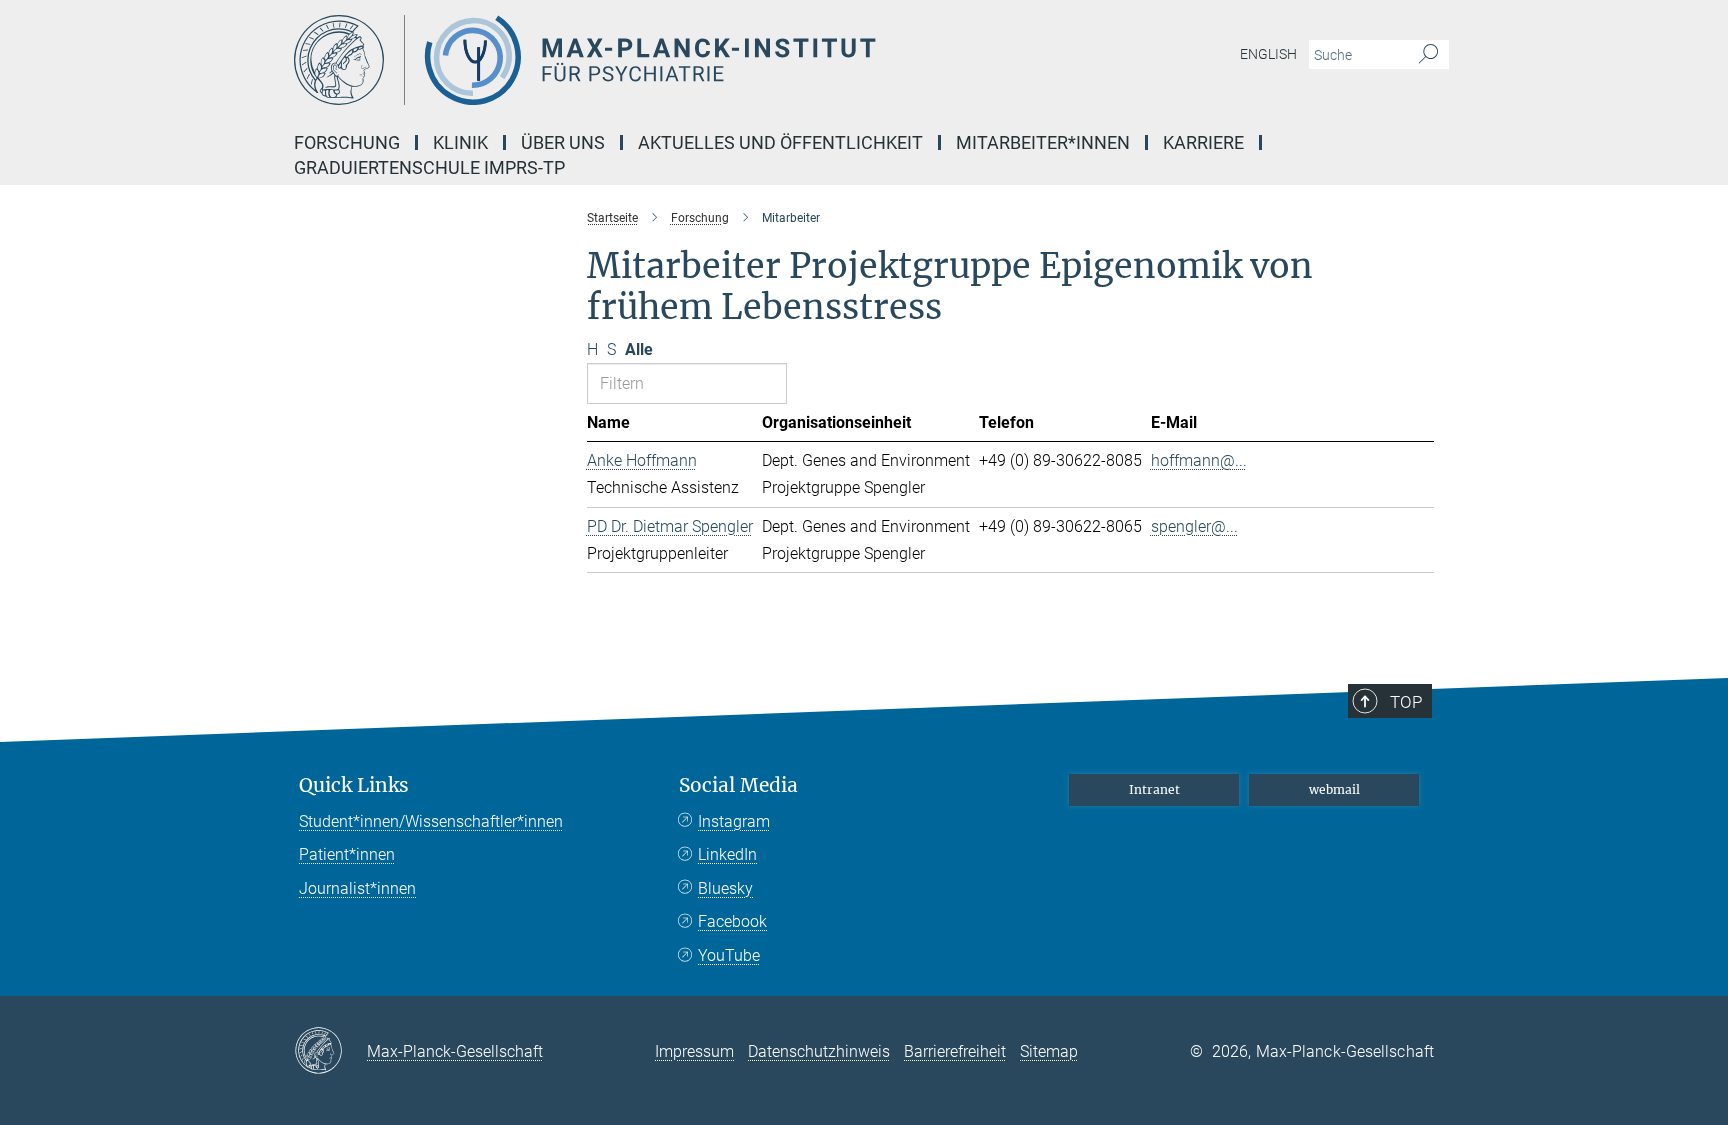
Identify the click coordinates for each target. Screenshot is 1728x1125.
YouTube (729, 955)
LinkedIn (727, 854)
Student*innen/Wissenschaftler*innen (431, 821)
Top (1406, 702)
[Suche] (1428, 55)
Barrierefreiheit (955, 1051)
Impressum (694, 1051)
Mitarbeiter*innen (1043, 142)
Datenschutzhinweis (819, 1051)
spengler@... (1194, 526)
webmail (1334, 789)
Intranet (1154, 789)
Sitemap (1049, 1051)
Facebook (732, 921)
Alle (639, 349)
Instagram (734, 821)
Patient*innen (347, 854)
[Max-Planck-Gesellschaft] (330, 1052)
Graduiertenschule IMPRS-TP (429, 167)
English (1268, 54)
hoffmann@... (1199, 460)
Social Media (738, 785)
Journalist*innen (357, 888)
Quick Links (354, 785)
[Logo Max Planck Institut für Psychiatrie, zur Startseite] (669, 60)
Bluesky (725, 888)
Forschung (347, 142)
